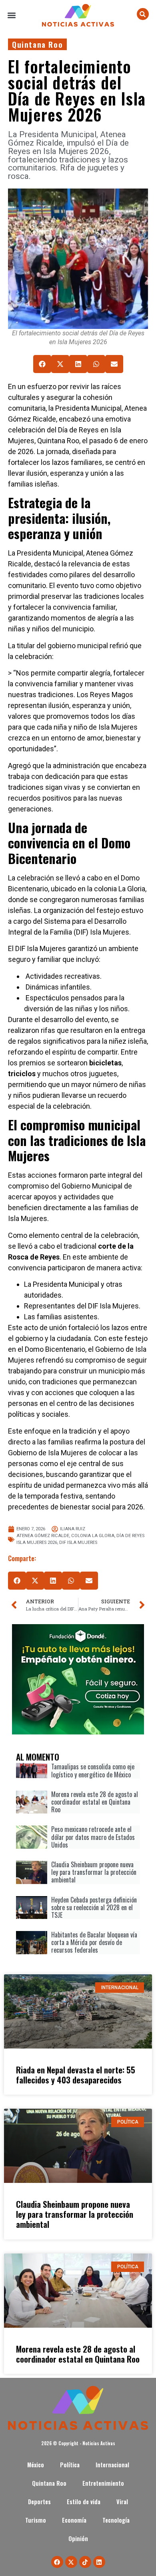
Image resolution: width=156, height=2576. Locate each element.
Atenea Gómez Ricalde (43, 1536)
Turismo (36, 2520)
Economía (74, 2520)
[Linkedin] (99, 2562)
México (36, 2465)
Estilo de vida (84, 2502)
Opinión (78, 2538)
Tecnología (117, 2520)
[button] (12, 15)
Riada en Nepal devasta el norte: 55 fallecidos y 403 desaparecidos (76, 2075)
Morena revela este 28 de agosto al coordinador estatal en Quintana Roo (78, 2354)
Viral (122, 2502)
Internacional (112, 2465)
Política (70, 2465)
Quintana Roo (37, 44)
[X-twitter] (71, 2562)
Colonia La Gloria (93, 1536)
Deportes (39, 2502)
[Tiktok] (85, 2562)
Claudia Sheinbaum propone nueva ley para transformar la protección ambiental (75, 2214)
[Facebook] (57, 2562)
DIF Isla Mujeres (78, 1543)
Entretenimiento (103, 2483)
